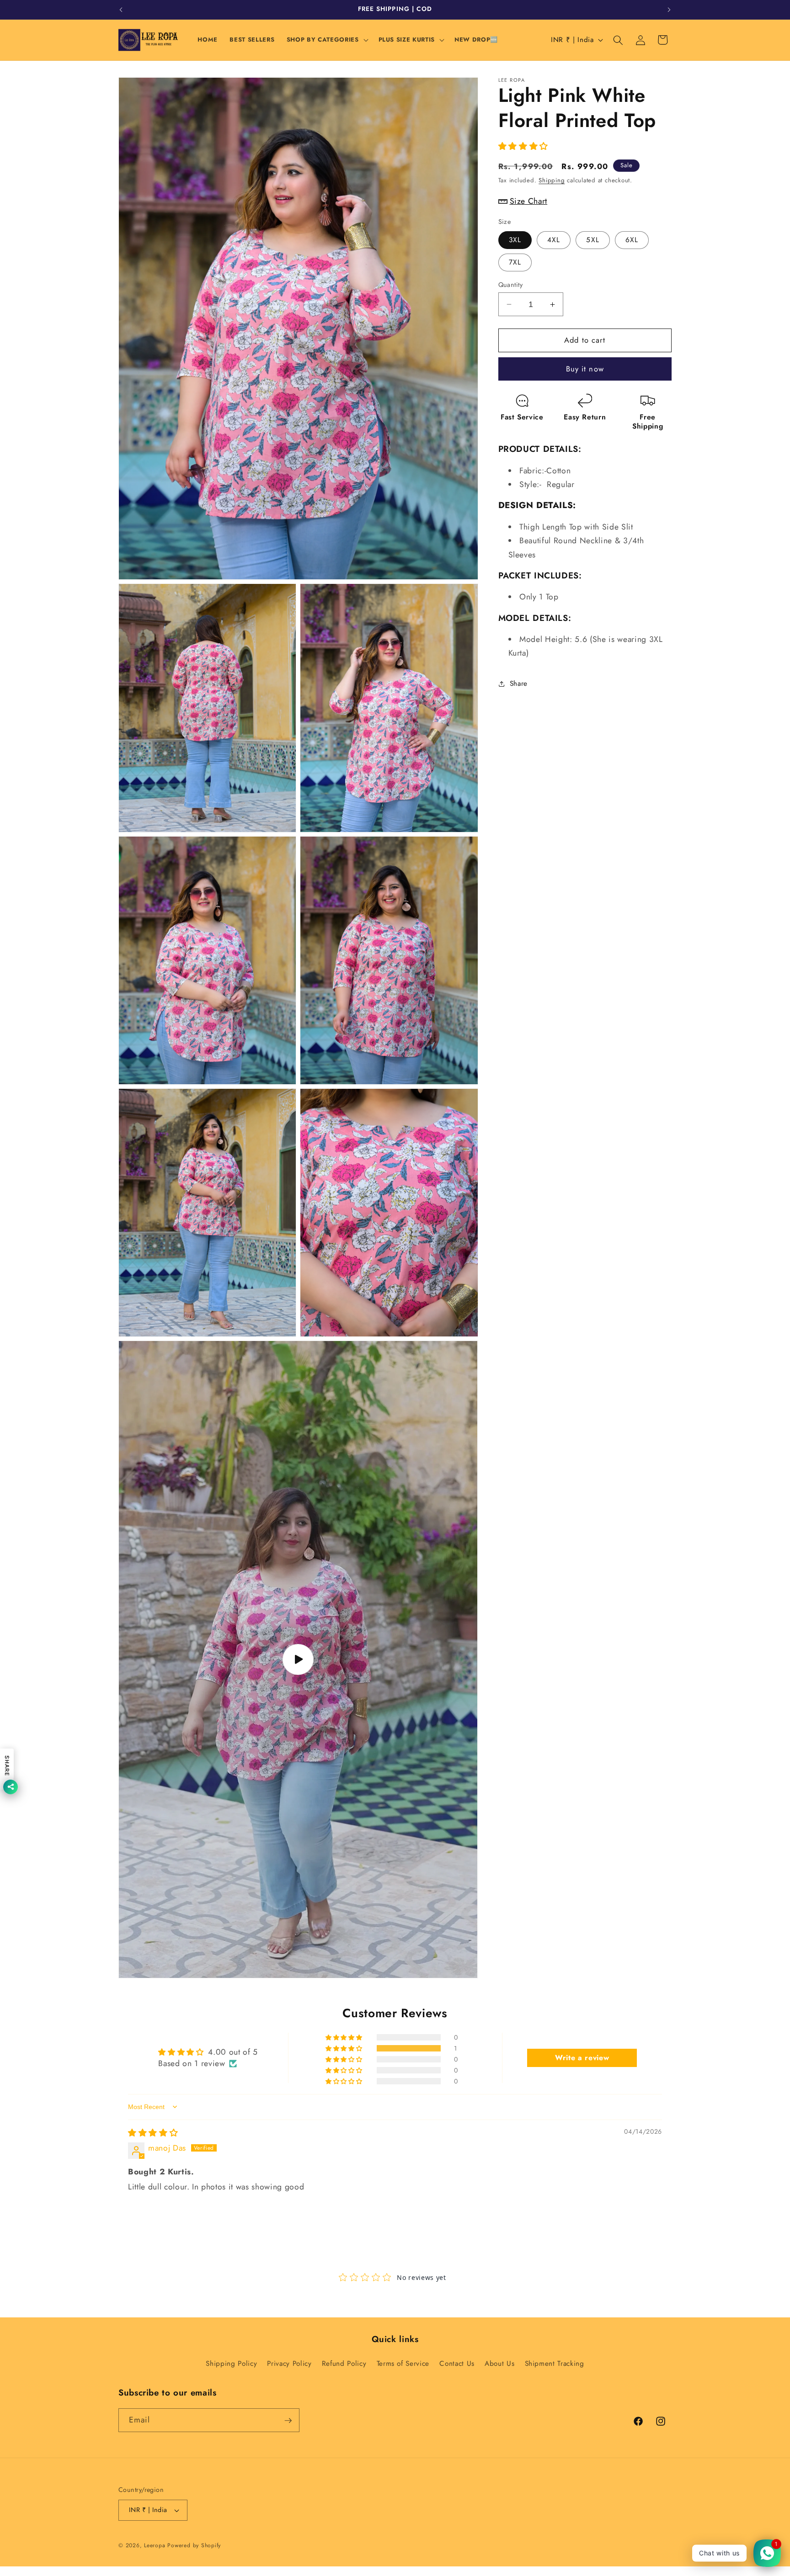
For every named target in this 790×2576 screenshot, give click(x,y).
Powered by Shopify (194, 2545)
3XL (515, 240)
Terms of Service (403, 2364)
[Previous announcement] (121, 10)
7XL (515, 262)
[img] (153, 2133)
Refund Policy (344, 2364)
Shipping (552, 181)
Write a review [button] (582, 2058)
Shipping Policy (231, 2364)
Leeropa (155, 2545)
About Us (499, 2364)
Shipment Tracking (555, 2364)
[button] (327, 40)
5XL (592, 240)
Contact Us (457, 2364)
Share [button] (519, 684)
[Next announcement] (669, 10)
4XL (554, 240)
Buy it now (585, 369)
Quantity (511, 285)
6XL (632, 240)
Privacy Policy (289, 2364)
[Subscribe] (288, 2421)
